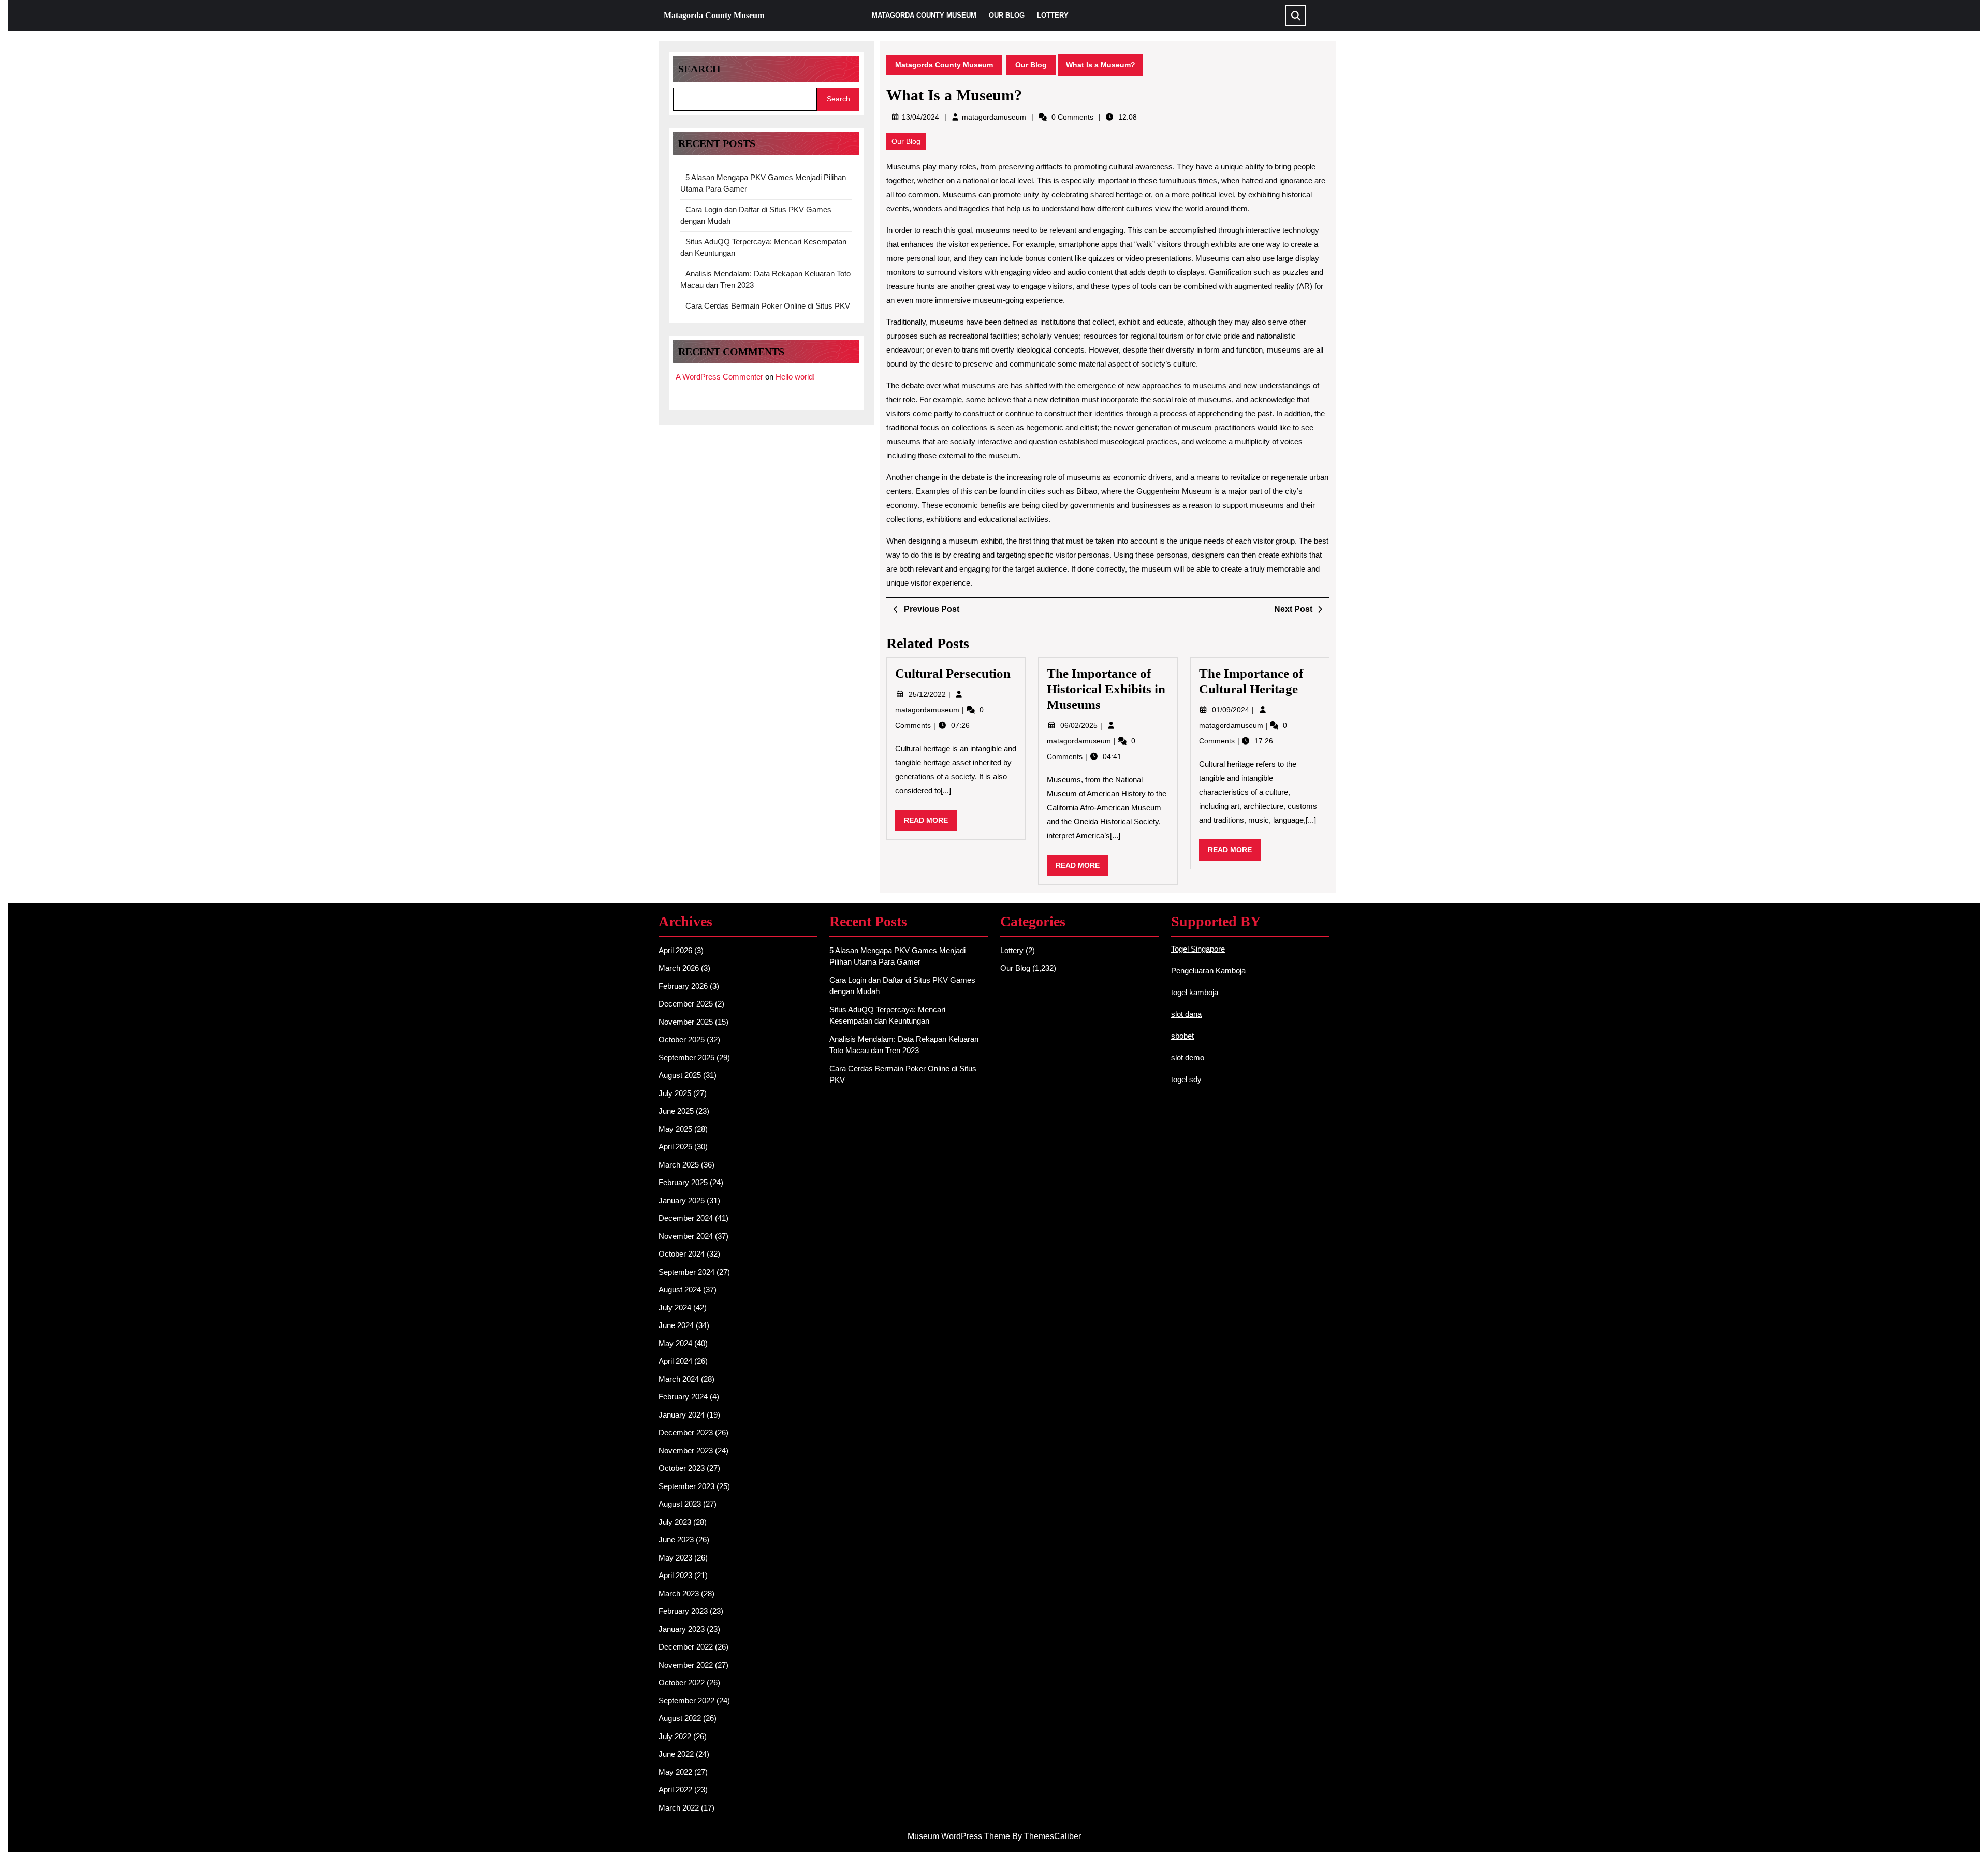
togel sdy (1186, 1079)
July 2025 (675, 1093)
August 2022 (680, 1718)
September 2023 (686, 1486)
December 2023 (686, 1432)
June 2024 (676, 1325)
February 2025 (683, 1182)
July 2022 (675, 1736)
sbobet (1182, 1036)
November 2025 (686, 1022)
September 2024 (686, 1272)
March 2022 (679, 1808)
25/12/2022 (928, 694)
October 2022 (682, 1682)
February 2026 (683, 986)
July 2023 (675, 1522)
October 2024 (682, 1254)
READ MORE (930, 823)
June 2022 (676, 1754)
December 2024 (686, 1218)
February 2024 (683, 1397)
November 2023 (686, 1450)
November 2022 (686, 1665)
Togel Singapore (1198, 949)
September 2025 (686, 1058)
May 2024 (675, 1343)
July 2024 (675, 1308)
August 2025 (680, 1075)
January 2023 (682, 1629)
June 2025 (676, 1111)
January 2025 (682, 1200)
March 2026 (679, 968)
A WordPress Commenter (719, 377)
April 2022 (675, 1790)
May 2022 (675, 1772)
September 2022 (686, 1701)
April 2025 (675, 1147)
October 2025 (682, 1039)
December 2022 (686, 1647)
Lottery (1053, 15)
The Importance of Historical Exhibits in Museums (1106, 689)
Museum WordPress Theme (959, 1836)
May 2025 (675, 1129)
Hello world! (795, 377)
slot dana (1186, 1014)
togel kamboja (1195, 992)
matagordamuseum (994, 117)
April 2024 (675, 1361)
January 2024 (682, 1415)
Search (699, 69)
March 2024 (679, 1379)
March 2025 (679, 1165)
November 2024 (686, 1236)
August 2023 (680, 1504)
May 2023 (675, 1558)
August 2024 (680, 1289)
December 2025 (686, 1004)
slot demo (1188, 1058)
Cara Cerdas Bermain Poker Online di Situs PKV (768, 306)
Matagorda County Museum (714, 15)
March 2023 (679, 1593)
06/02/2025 (1080, 725)
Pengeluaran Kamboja (1208, 971)
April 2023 (675, 1575)
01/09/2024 (1232, 710)
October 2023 (682, 1468)
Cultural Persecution (953, 673)
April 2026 (675, 950)
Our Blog (1007, 15)
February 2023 (683, 1611)
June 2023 (676, 1540)
